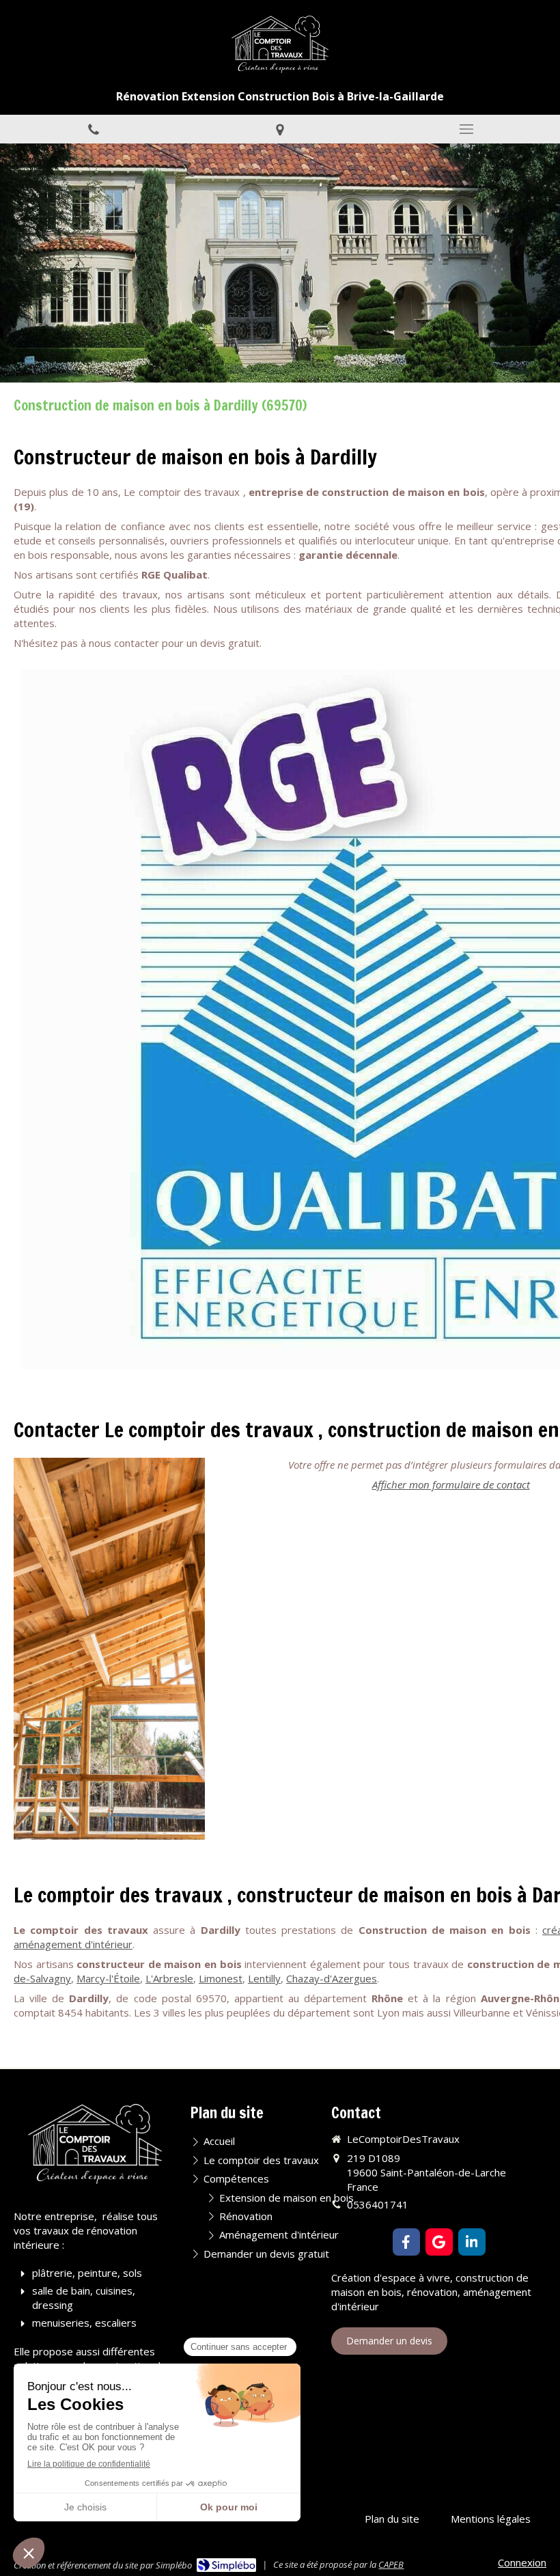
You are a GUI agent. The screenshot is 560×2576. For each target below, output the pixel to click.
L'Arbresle (169, 1978)
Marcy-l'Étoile (108, 1978)
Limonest (221, 1978)
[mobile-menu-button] (467, 129)
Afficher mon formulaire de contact (451, 1484)
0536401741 (378, 2204)
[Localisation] (280, 129)
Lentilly (264, 1978)
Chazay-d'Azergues (332, 1978)
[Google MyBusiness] (439, 2242)
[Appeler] (93, 129)
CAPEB (391, 2564)
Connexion (522, 2562)
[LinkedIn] (472, 2242)
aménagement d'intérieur (73, 1944)
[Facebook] (406, 2242)
